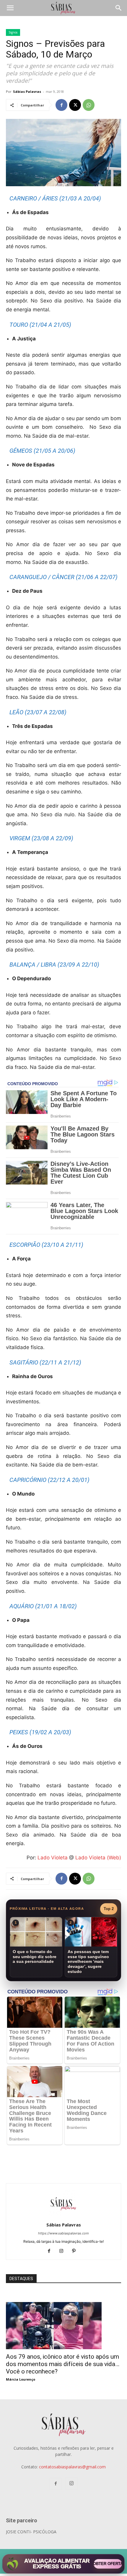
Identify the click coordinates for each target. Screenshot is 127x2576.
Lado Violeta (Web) (98, 1858)
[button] (10, 8)
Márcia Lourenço (21, 2379)
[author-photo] (63, 2216)
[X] (75, 105)
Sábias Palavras (27, 91)
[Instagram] (64, 2251)
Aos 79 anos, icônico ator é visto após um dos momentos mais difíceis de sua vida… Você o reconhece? (63, 2364)
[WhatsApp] (89, 105)
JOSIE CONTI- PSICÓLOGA (31, 2532)
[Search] (119, 8)
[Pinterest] (76, 2251)
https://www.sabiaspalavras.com (63, 2233)
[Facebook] (61, 105)
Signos (13, 32)
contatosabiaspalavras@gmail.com (72, 2467)
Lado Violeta (53, 1858)
